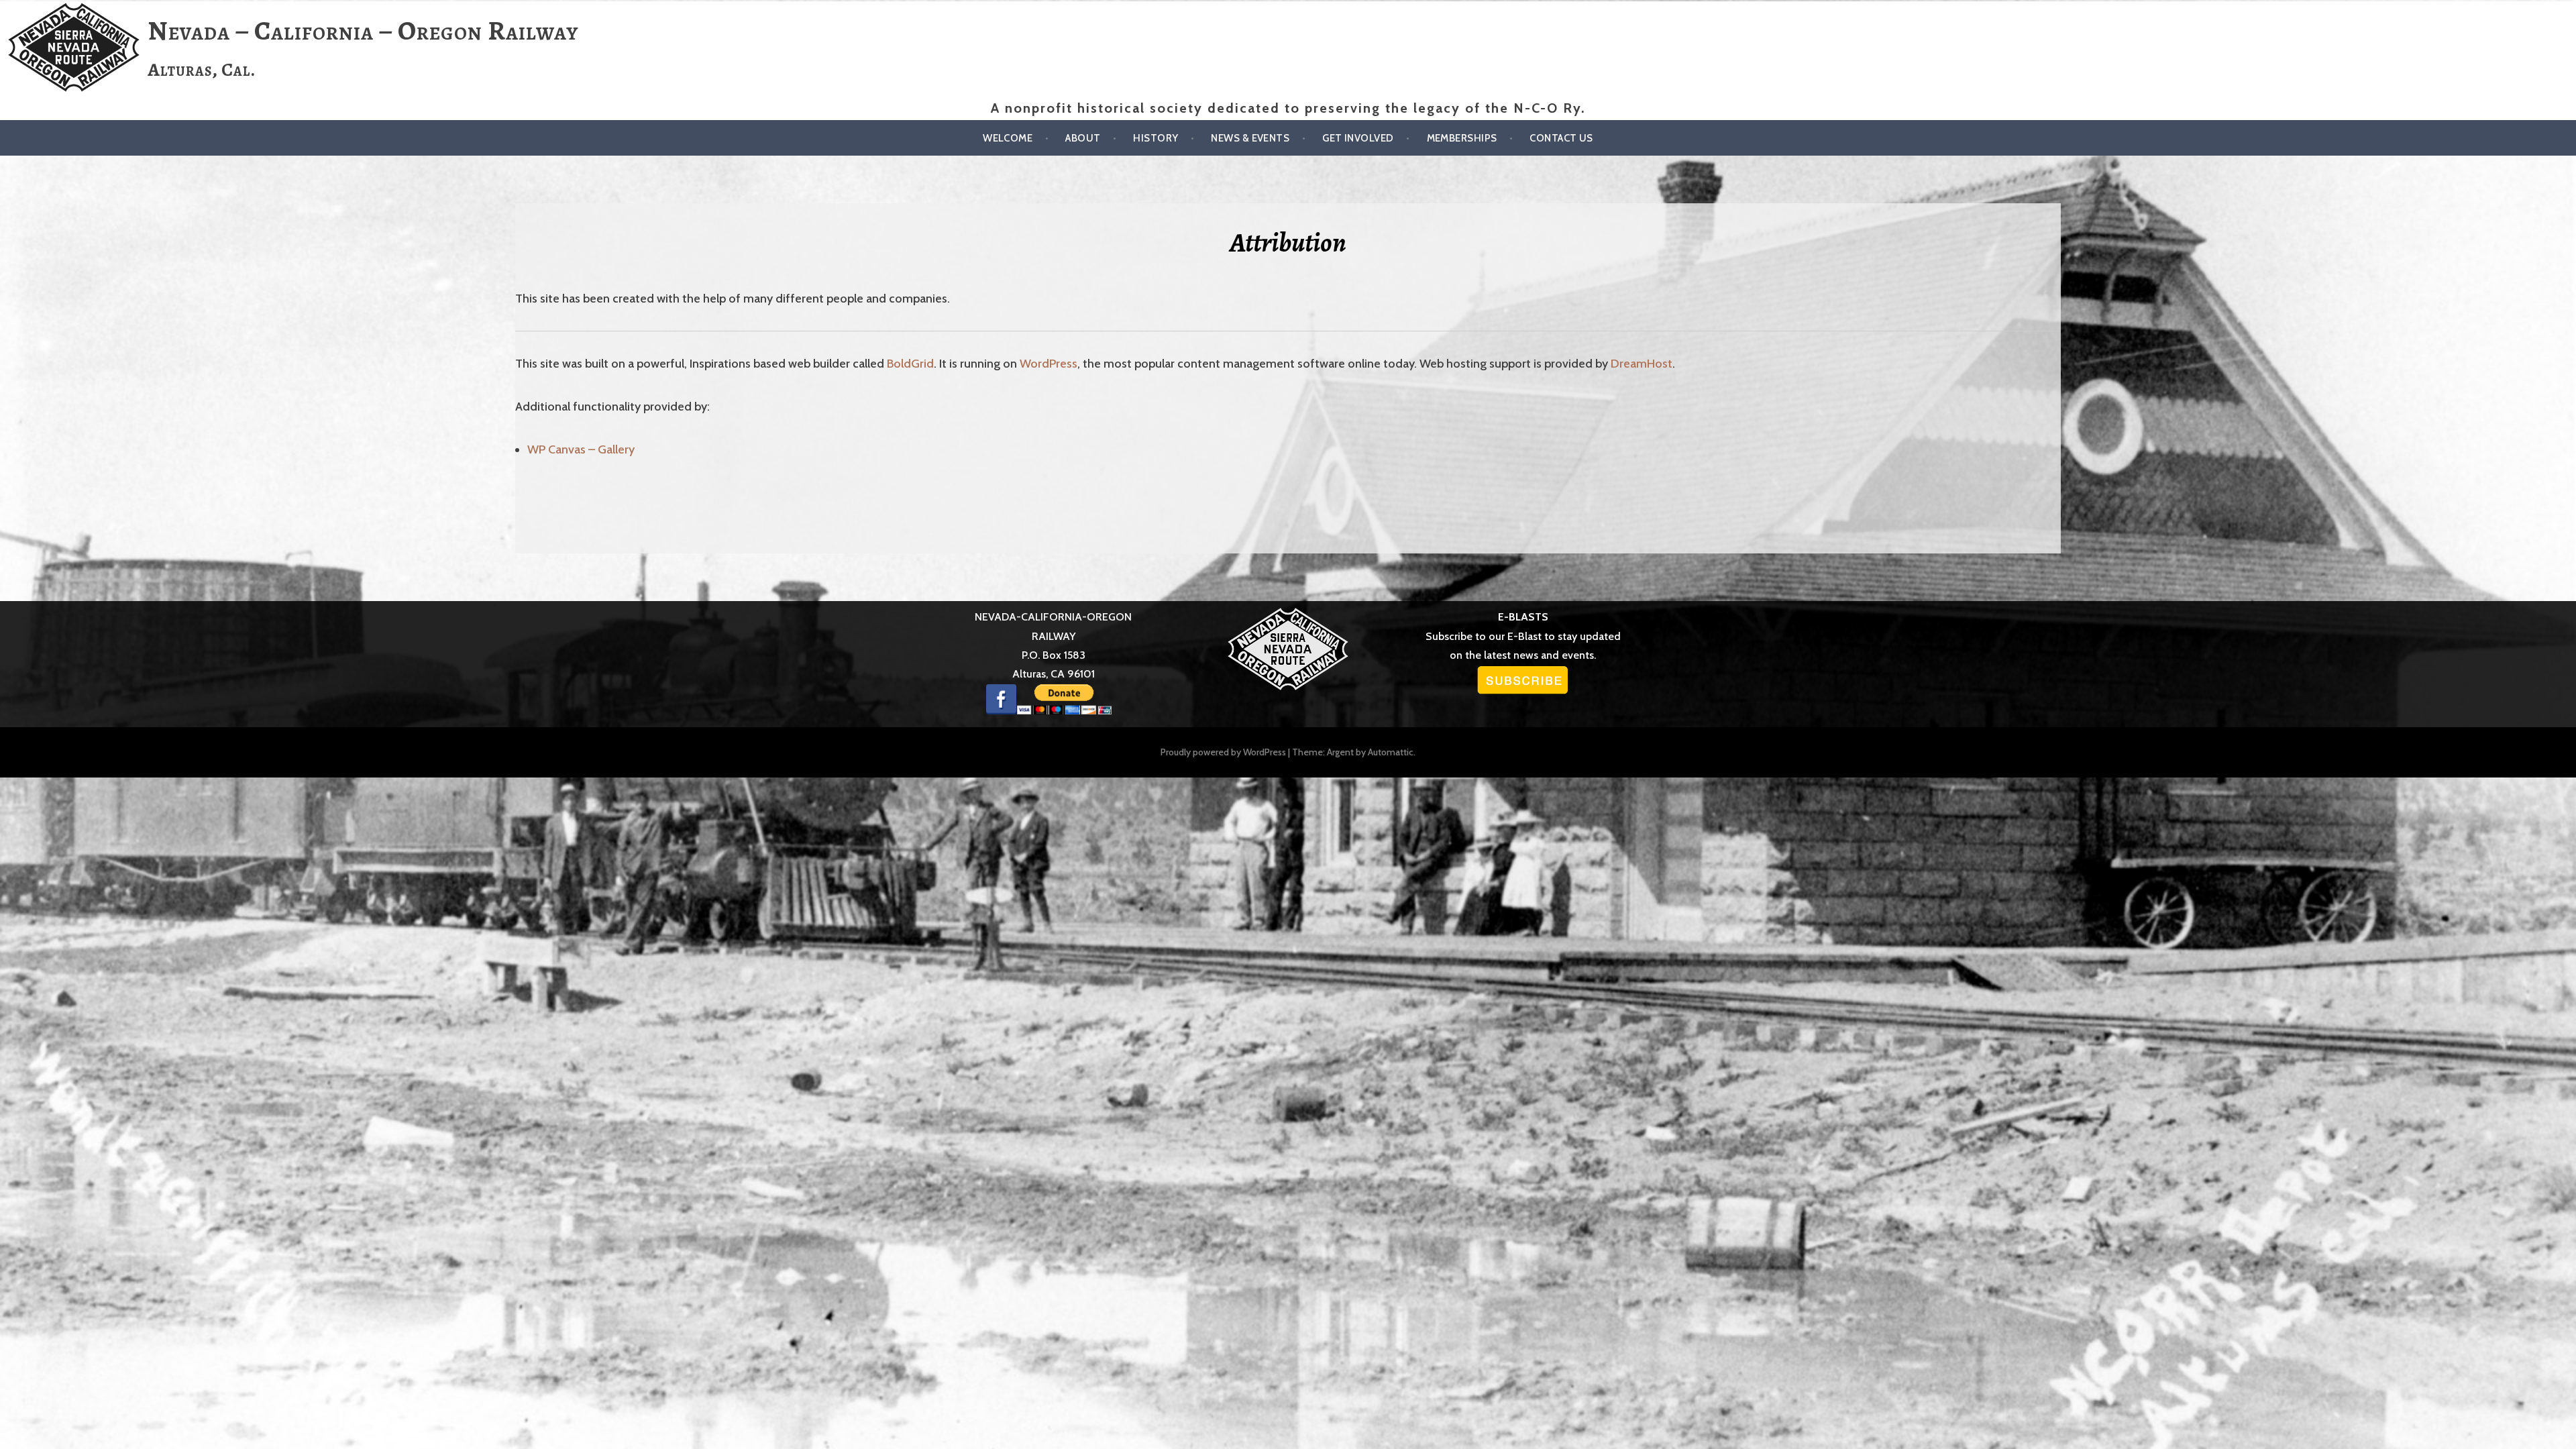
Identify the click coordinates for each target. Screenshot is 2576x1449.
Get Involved (1358, 138)
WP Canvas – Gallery (581, 449)
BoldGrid (910, 364)
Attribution (1288, 243)
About (1083, 138)
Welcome (1008, 138)
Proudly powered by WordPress (1223, 752)
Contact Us (1561, 138)
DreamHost (1642, 364)
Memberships (1462, 138)
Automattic (1391, 752)
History (1156, 138)
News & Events (1250, 138)
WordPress (1049, 364)
